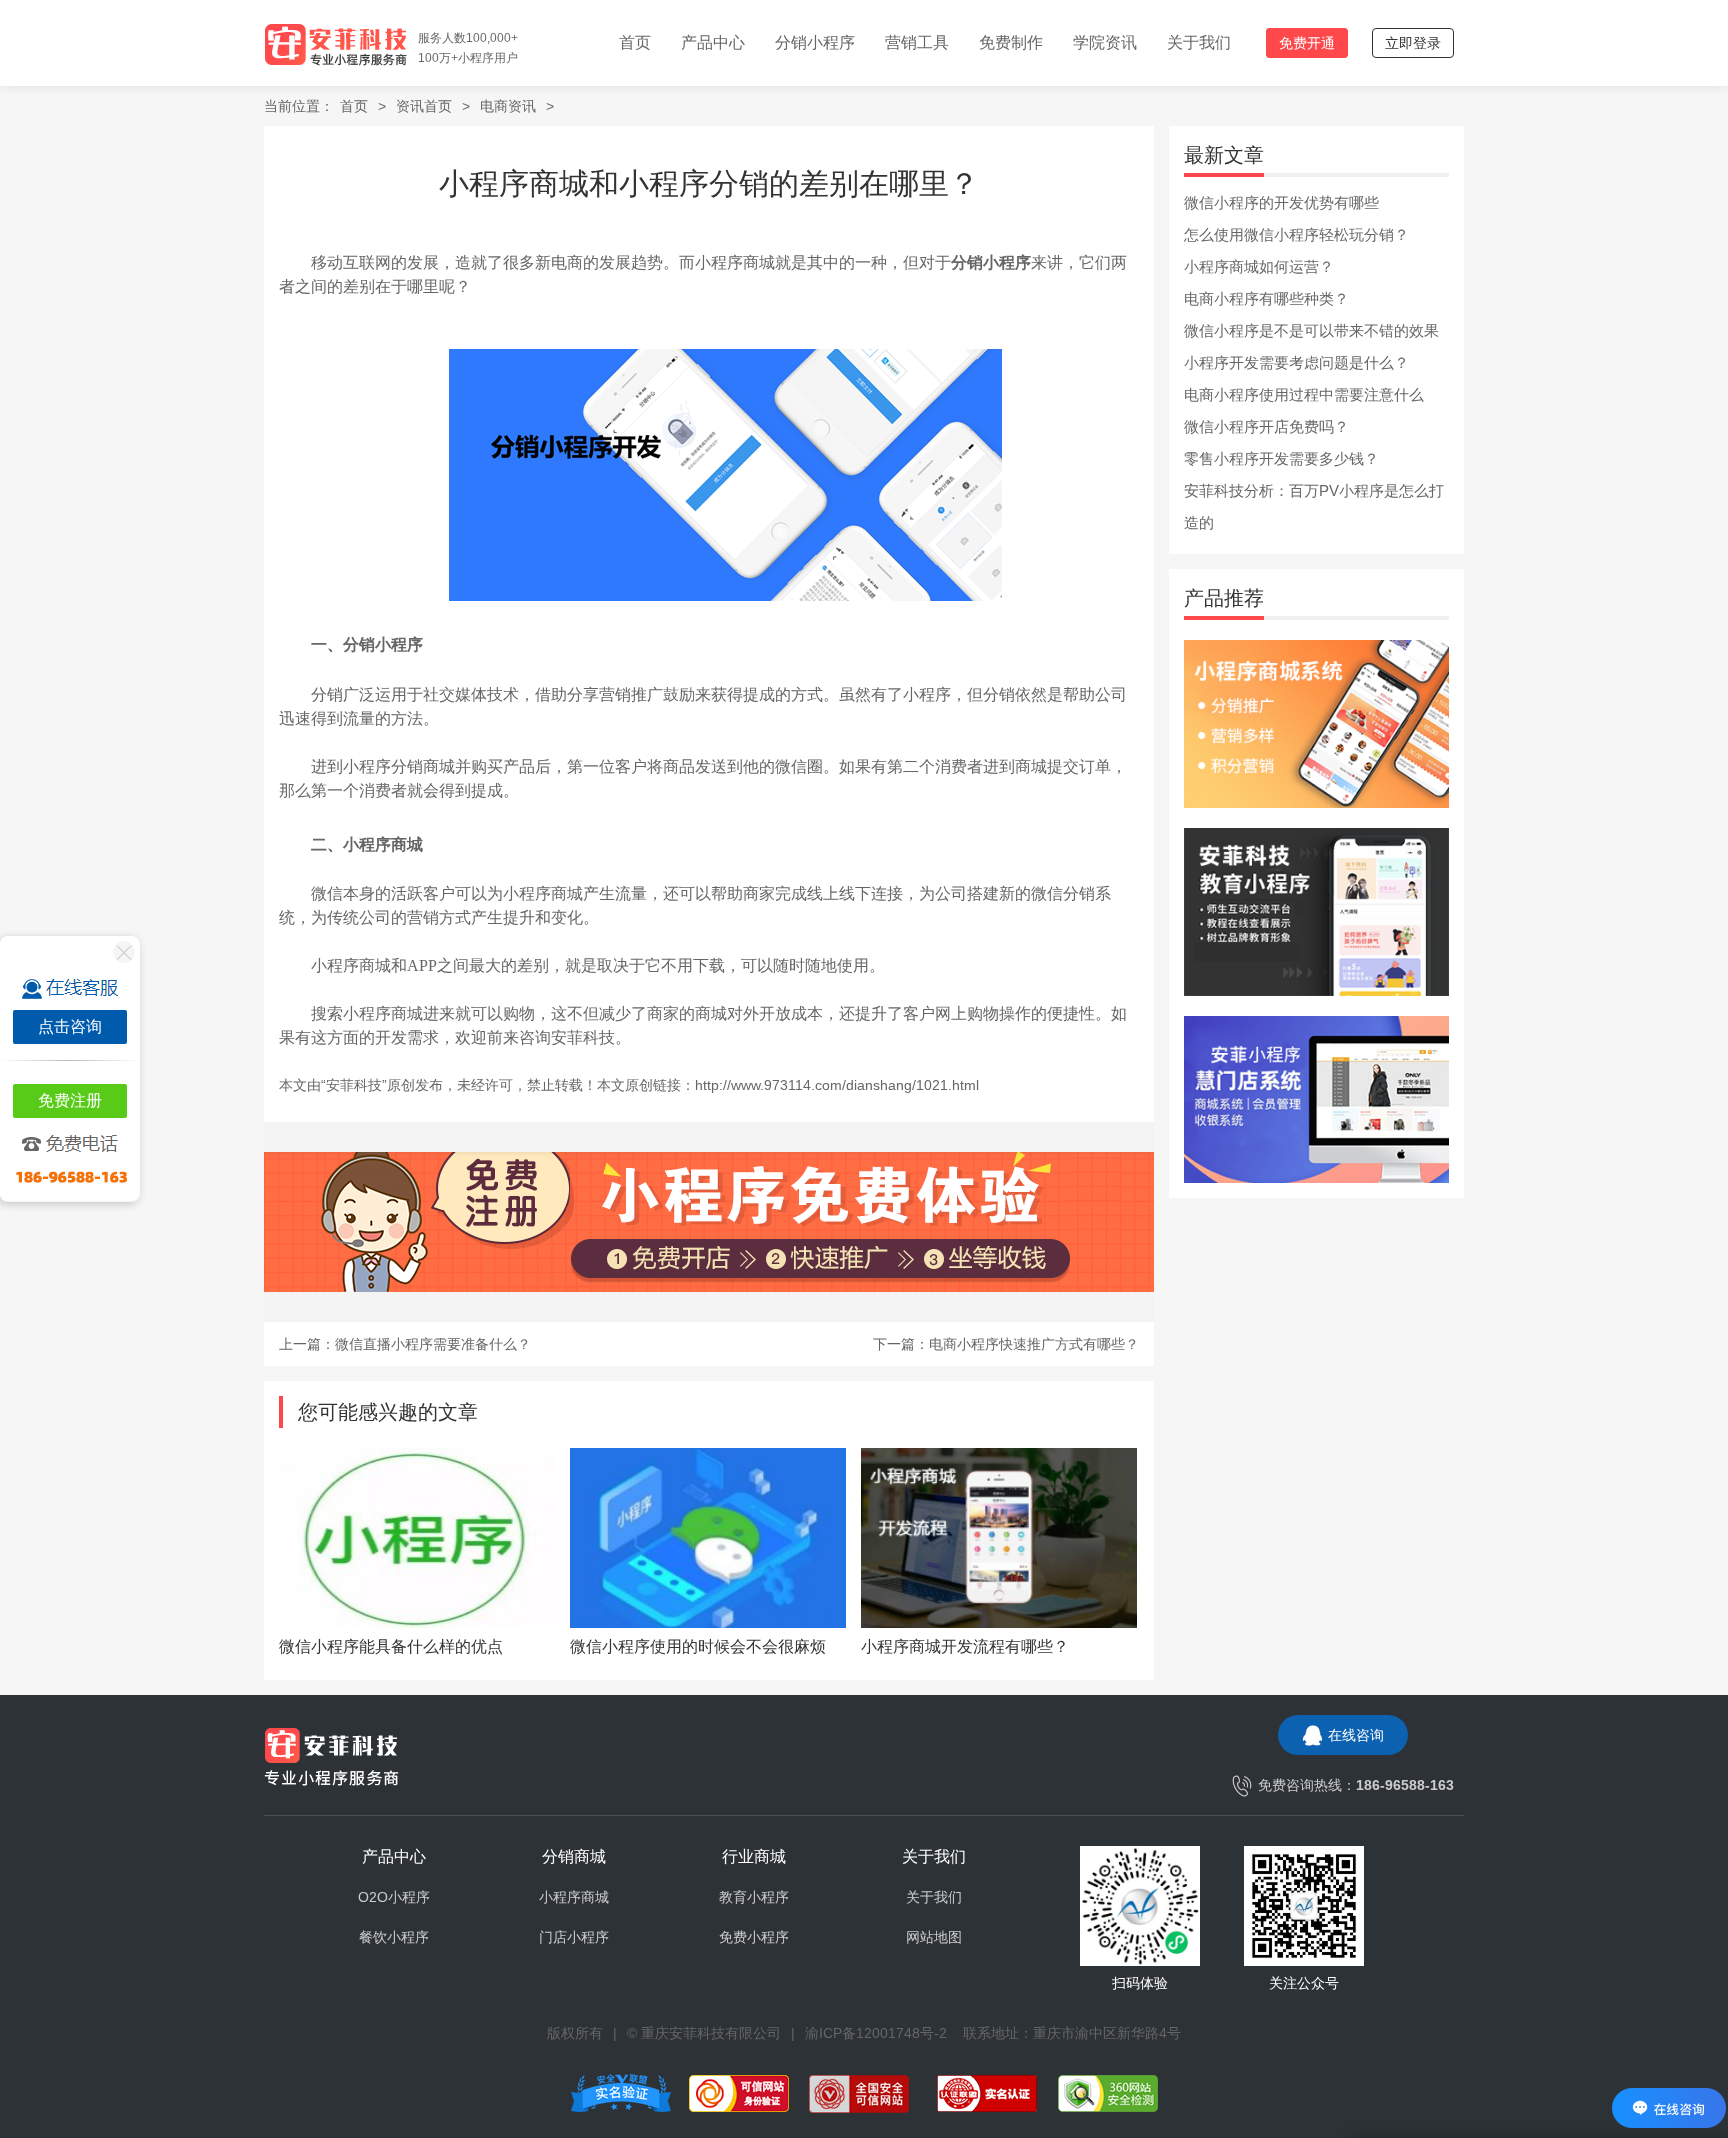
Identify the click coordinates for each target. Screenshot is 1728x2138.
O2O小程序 (394, 1897)
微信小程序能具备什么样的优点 (391, 1646)
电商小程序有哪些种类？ (1266, 298)
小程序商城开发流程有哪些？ (965, 1646)
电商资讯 (508, 106)
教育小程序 (754, 1897)
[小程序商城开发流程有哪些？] (999, 1538)
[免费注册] (709, 1222)
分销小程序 (815, 42)
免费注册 (70, 1100)
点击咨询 (70, 1026)
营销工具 (917, 42)
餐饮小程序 (394, 1937)
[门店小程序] (1316, 1098)
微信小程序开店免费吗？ (1266, 426)
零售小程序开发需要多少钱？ (1281, 458)
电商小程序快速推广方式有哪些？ (1034, 1344)
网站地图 (934, 1937)
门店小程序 (574, 1937)
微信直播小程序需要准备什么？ (433, 1344)
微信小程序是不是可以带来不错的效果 (1311, 330)
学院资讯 (1105, 42)
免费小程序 (754, 1937)
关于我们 (1199, 42)
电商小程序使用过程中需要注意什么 (1304, 394)
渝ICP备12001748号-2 (876, 2033)
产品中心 (713, 42)
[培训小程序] (1316, 910)
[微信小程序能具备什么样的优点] (417, 1538)
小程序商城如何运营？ (1259, 266)
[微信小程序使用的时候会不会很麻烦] (708, 1538)
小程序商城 (574, 1897)
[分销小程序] (1316, 723)
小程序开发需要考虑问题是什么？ (1296, 362)
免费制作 (1011, 42)
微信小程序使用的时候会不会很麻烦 (698, 1646)
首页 (635, 42)
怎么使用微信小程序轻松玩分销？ (1296, 234)
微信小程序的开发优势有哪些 (1281, 202)
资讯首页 (424, 106)
